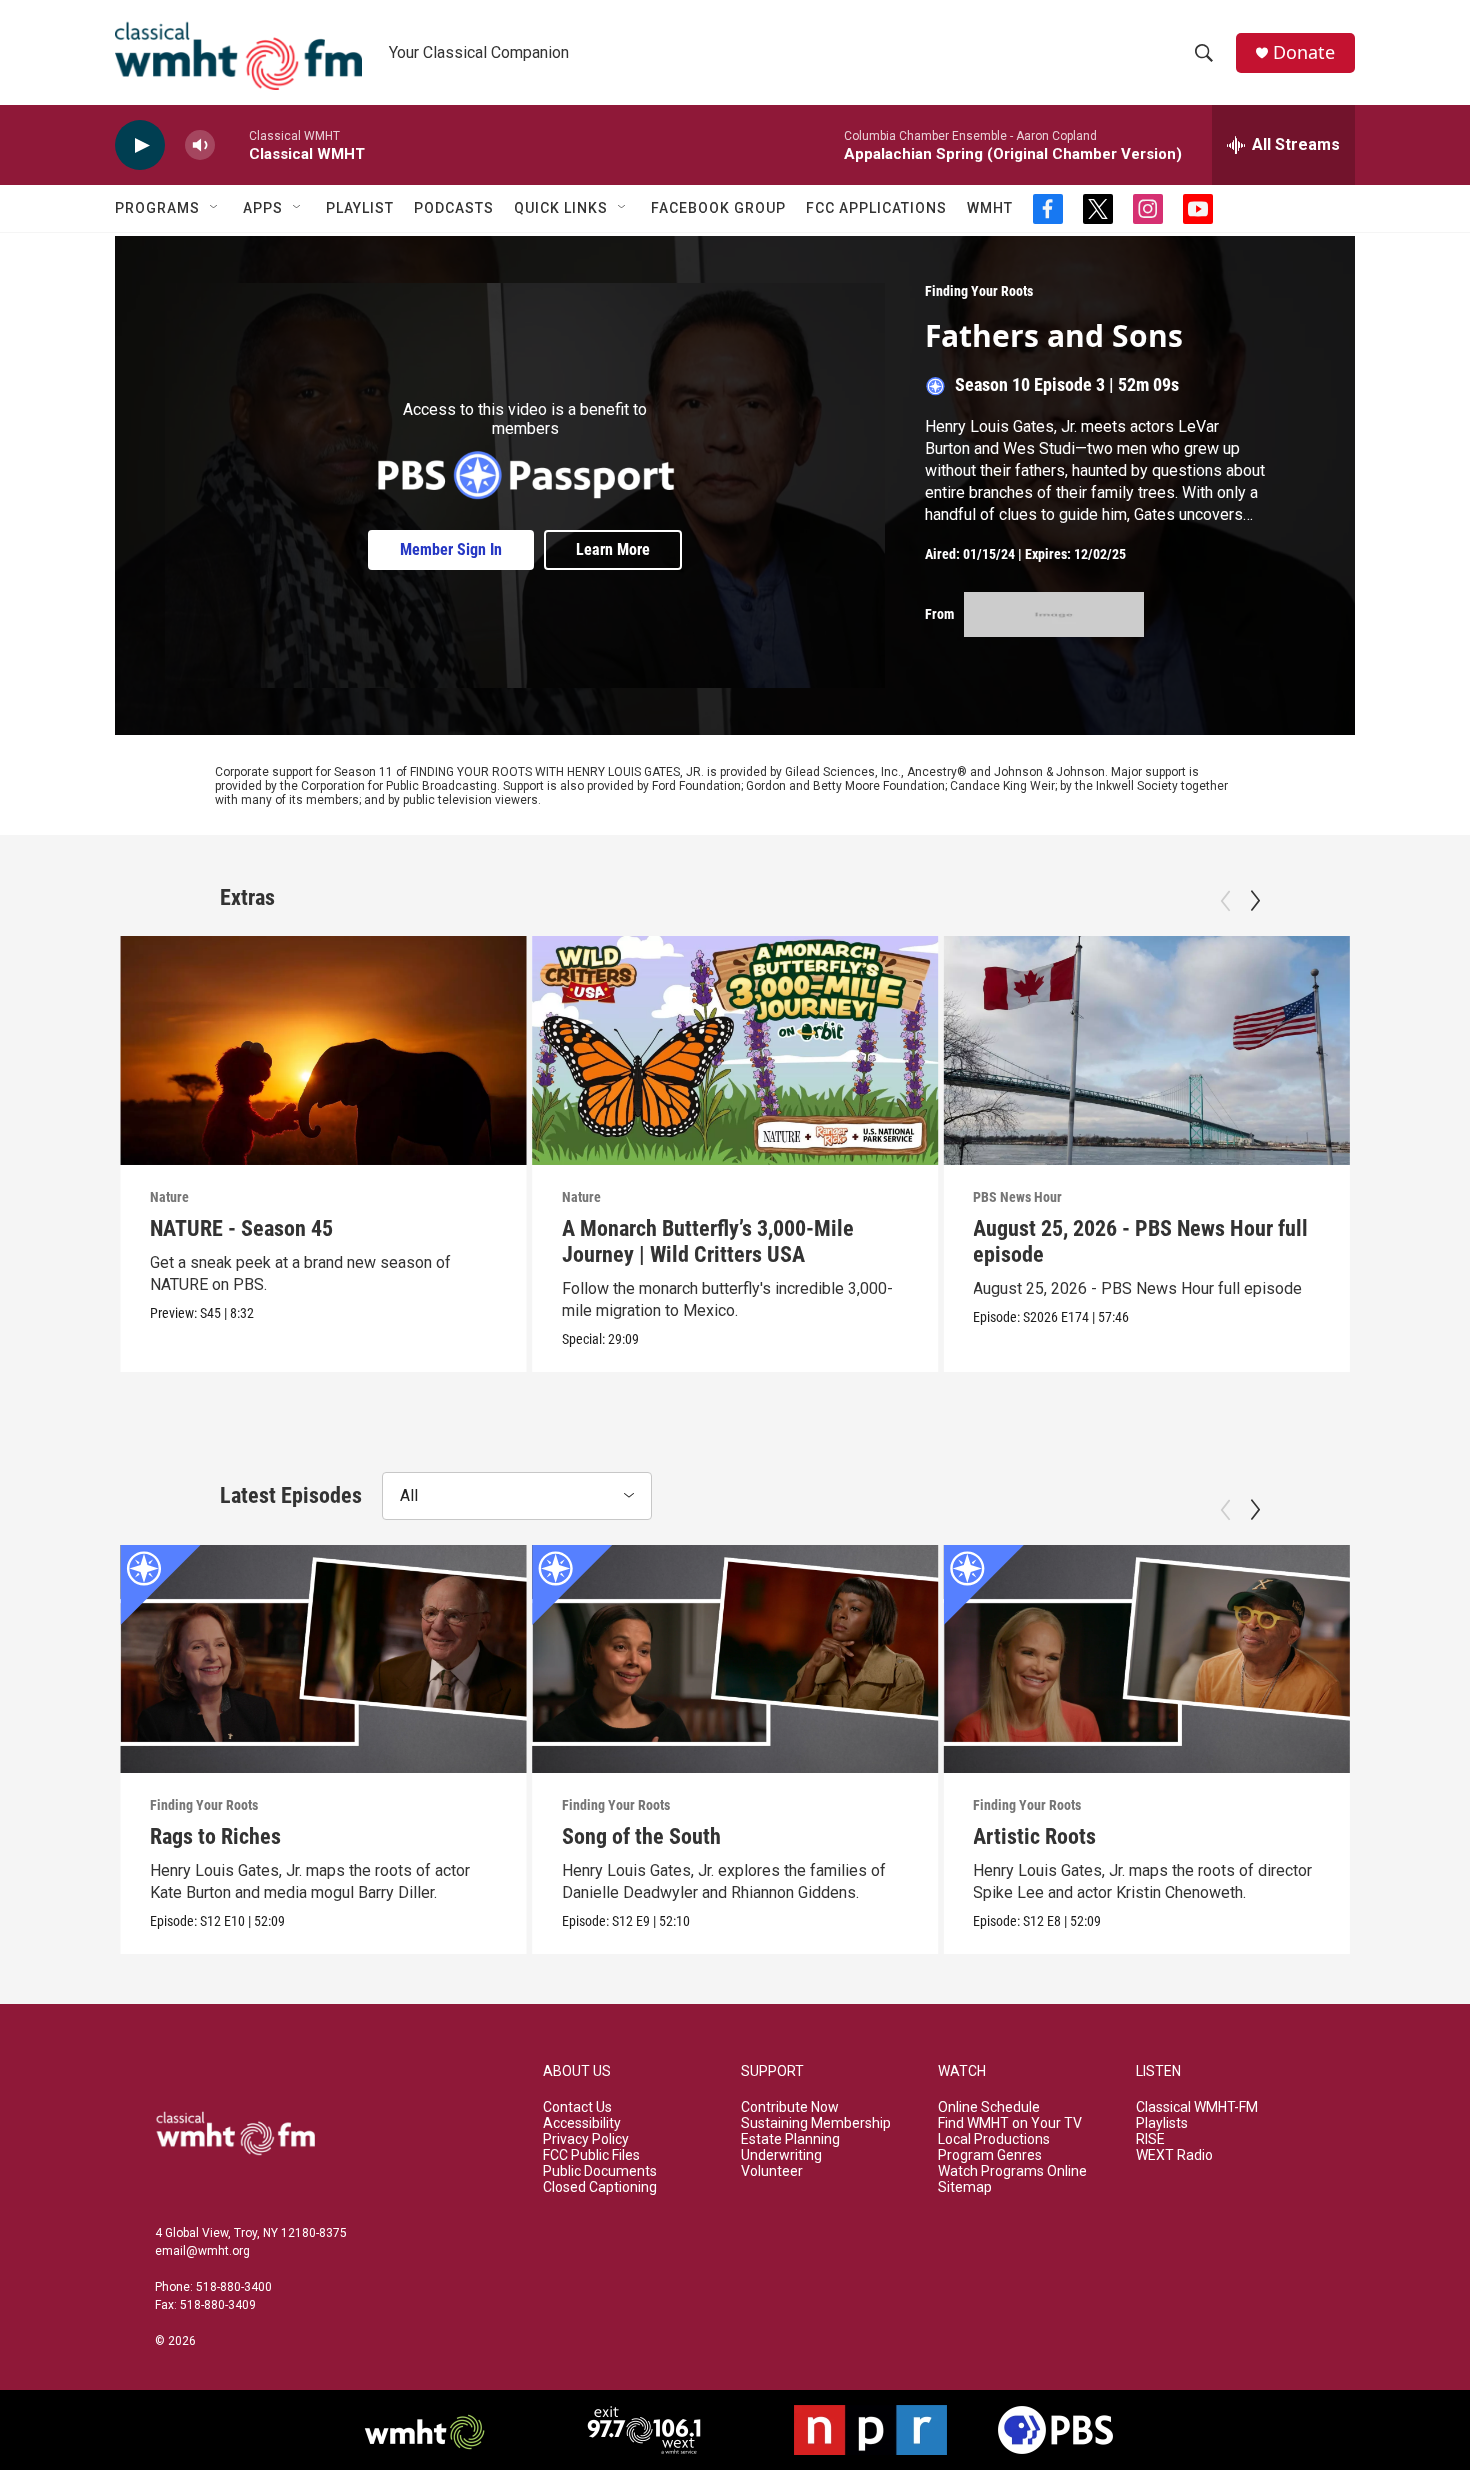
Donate (1304, 52)
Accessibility (582, 2123)
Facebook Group (718, 208)
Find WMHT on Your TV (1010, 2123)
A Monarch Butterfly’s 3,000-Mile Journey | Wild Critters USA (708, 1241)
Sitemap (965, 2187)
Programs (157, 208)
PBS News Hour (1017, 1197)
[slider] (232, 144)
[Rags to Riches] (323, 1659)
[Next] (1255, 901)
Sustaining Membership (816, 2123)
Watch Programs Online (1012, 2171)
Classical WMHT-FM (1197, 2107)
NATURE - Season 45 (241, 1228)
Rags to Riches (215, 1836)
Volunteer (772, 2171)
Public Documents (600, 2171)
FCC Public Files (591, 2155)
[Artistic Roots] (1146, 1659)
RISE (1150, 2139)
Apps (263, 208)
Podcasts (454, 208)
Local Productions (994, 2139)
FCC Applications (876, 208)
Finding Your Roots (979, 291)
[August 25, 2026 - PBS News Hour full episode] (1146, 1050)
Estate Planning (790, 2139)
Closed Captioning (600, 2187)
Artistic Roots (1034, 1836)
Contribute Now (790, 2107)
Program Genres (990, 2155)
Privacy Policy (586, 2139)
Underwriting (781, 2155)
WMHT (990, 208)
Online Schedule (989, 2107)
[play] (140, 145)
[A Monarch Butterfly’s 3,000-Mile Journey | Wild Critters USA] (735, 1050)
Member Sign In (451, 549)
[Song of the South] (735, 1659)
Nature (169, 1197)
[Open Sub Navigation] (215, 208)
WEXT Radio (1174, 2155)
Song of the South (641, 1836)
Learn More (613, 549)
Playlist (360, 208)
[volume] (200, 145)
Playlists (1162, 2123)
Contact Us (577, 2107)
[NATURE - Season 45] (323, 1050)
